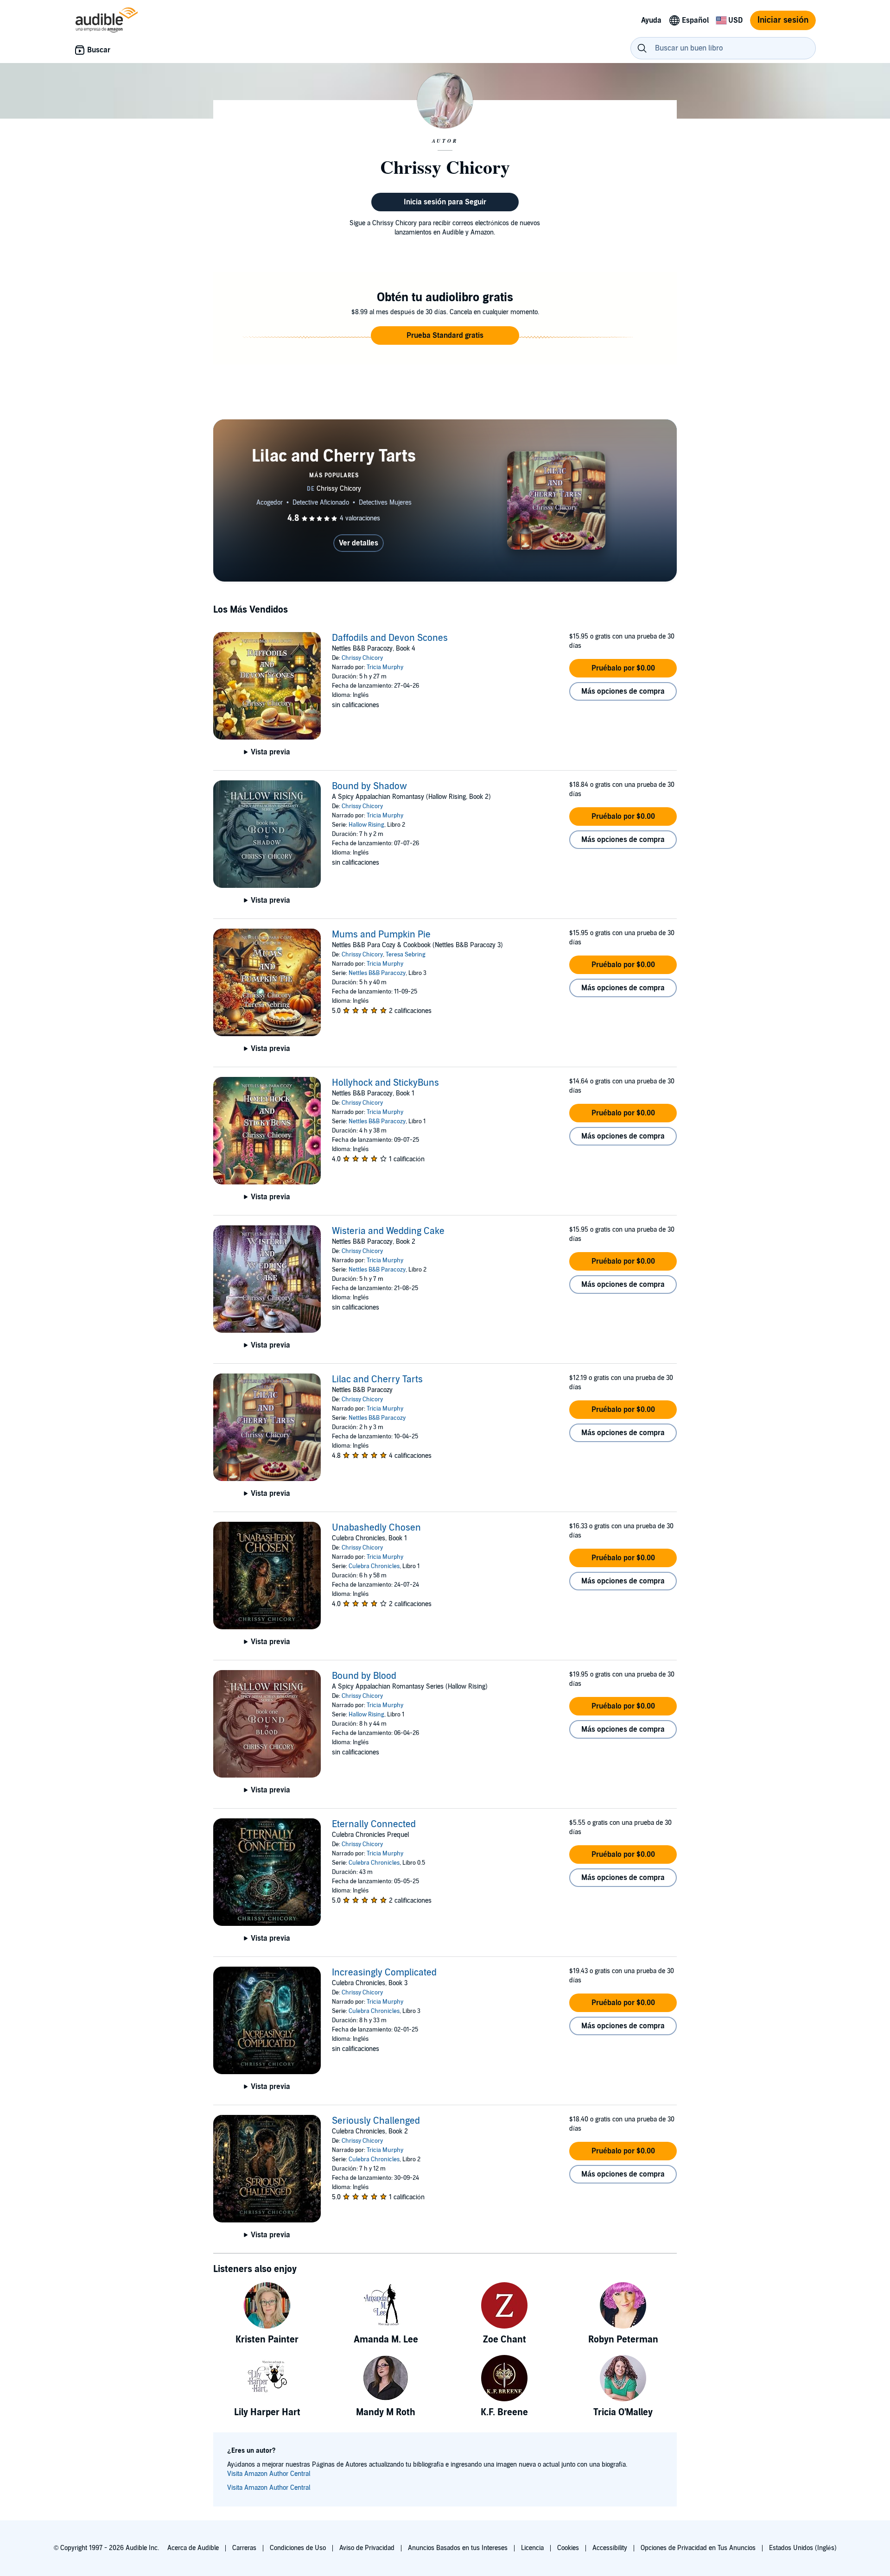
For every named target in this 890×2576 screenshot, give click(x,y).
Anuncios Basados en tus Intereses (458, 2548)
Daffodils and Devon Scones (390, 638)
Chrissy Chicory (362, 658)
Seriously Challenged (376, 2121)
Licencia (532, 2548)
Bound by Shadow (369, 786)
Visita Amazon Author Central (269, 2474)
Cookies (568, 2548)
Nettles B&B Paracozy (377, 973)
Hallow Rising (366, 825)
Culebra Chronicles (374, 1566)
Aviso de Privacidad (367, 2548)
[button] (445, 335)
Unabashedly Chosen (376, 1528)
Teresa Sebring (406, 955)
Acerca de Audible (193, 2548)
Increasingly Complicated (384, 1973)
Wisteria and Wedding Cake (388, 1231)
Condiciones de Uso (298, 2548)
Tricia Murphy (385, 667)
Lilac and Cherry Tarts (377, 1380)
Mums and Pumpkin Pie (381, 935)
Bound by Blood (364, 1676)
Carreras (244, 2548)
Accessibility (610, 2548)
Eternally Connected (374, 1824)
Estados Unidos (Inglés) (803, 2548)
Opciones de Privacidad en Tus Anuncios (698, 2548)
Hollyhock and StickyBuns (385, 1083)
